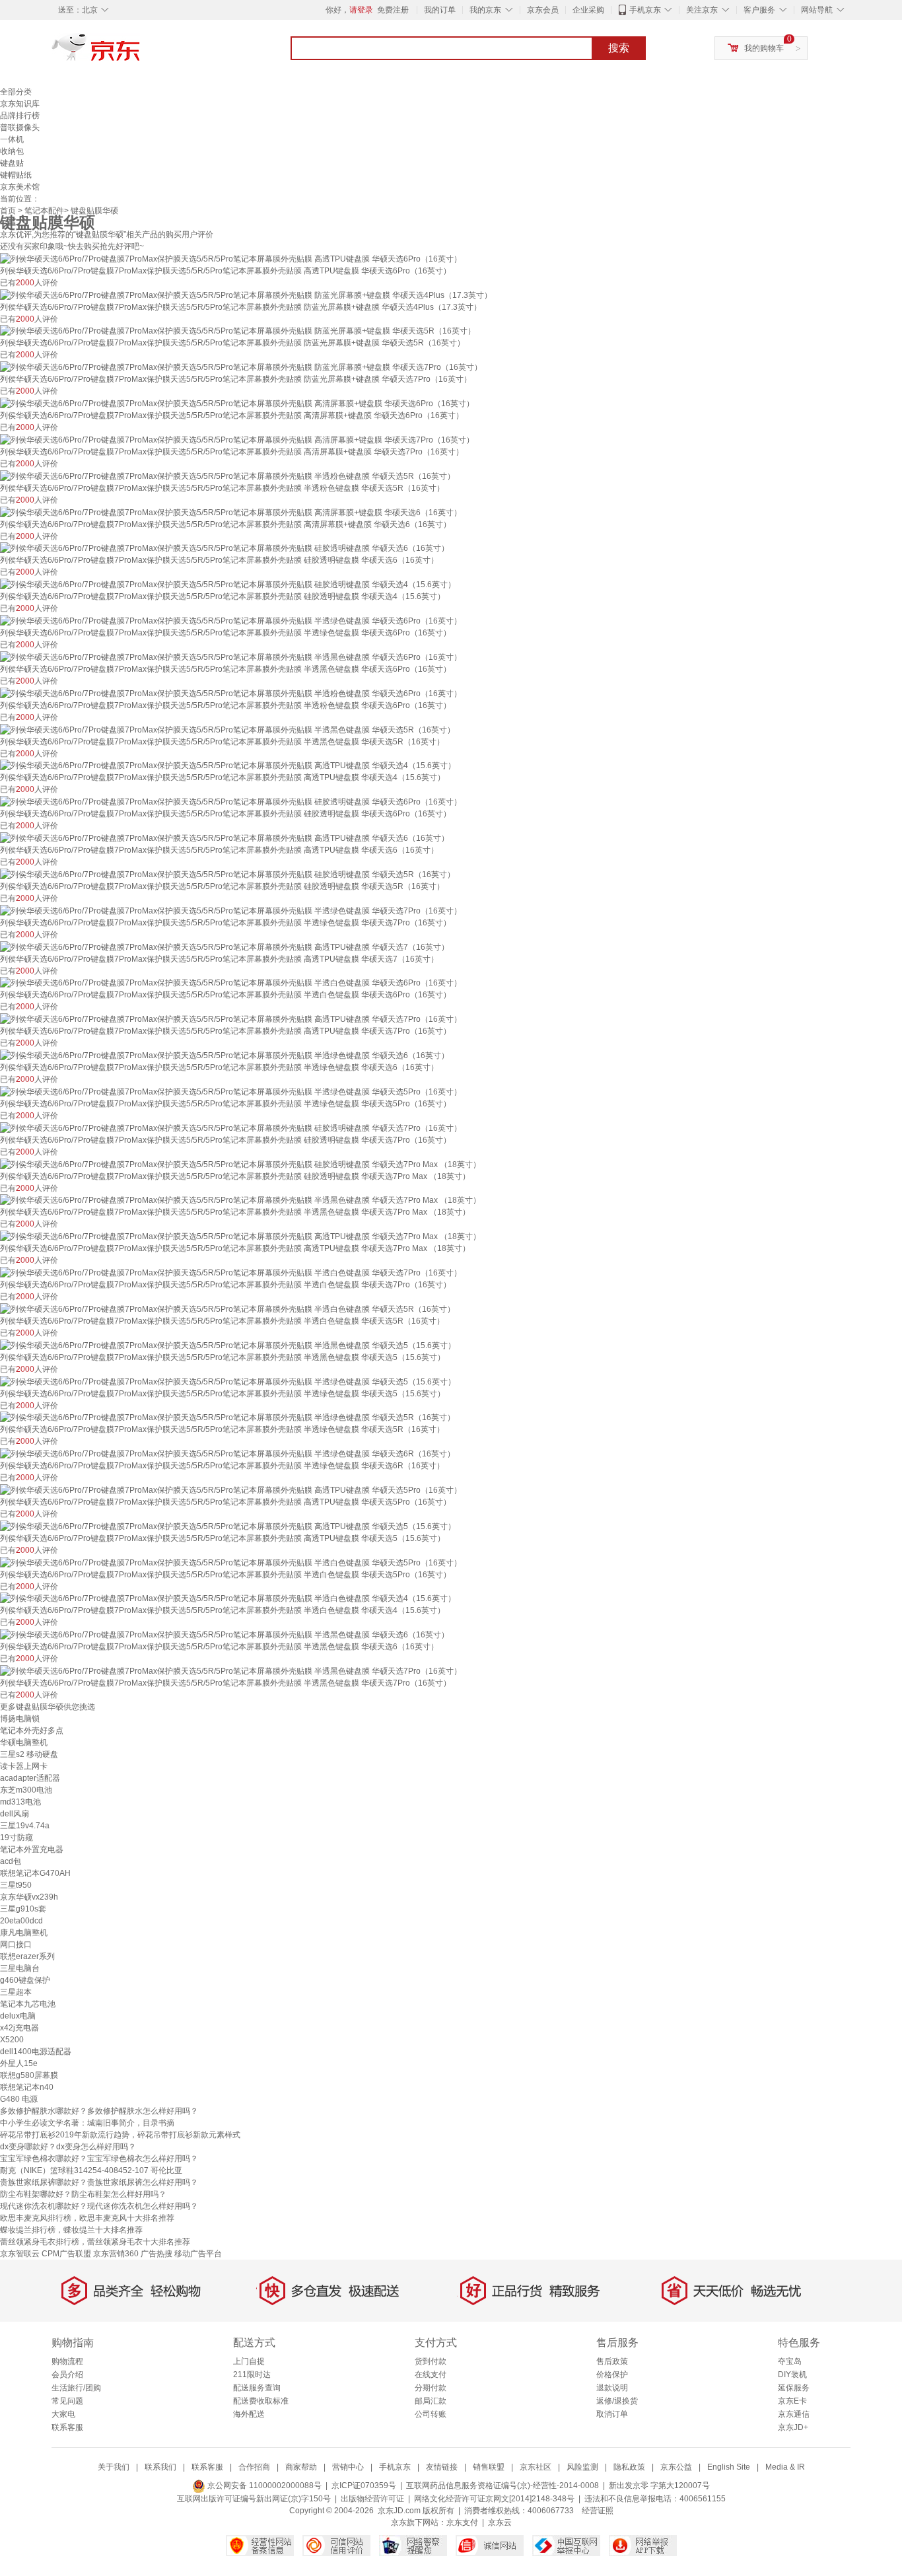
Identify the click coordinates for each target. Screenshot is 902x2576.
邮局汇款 (431, 2401)
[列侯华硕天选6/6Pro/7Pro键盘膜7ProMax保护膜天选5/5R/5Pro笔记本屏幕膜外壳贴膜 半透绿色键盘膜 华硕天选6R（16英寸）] (227, 1453)
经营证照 (598, 2511)
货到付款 (431, 2361)
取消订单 (612, 2414)
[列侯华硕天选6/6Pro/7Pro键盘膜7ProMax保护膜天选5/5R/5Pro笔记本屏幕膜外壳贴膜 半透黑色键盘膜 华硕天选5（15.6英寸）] (228, 1345)
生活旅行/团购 (76, 2388)
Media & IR (785, 2467)
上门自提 (249, 2361)
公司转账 (431, 2414)
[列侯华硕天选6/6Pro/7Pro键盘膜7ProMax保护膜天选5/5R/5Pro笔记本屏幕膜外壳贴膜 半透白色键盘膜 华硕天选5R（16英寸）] (227, 1308)
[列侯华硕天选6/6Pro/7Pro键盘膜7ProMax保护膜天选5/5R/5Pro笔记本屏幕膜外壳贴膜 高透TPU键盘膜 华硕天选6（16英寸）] (225, 838)
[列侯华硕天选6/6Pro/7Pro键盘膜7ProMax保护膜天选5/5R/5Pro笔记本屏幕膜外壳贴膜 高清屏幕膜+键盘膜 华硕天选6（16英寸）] (231, 512)
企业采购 (588, 10)
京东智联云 (20, 2254)
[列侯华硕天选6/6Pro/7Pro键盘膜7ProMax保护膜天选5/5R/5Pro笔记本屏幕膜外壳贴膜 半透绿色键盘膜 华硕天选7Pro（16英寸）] (231, 910)
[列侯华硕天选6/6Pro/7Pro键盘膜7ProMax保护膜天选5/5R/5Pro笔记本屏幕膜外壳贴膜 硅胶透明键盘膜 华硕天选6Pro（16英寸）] (231, 801)
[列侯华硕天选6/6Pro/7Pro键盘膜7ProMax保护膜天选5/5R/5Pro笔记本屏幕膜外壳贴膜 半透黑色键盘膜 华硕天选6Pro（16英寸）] (231, 657)
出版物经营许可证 (372, 2499)
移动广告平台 (198, 2254)
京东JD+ (793, 2427)
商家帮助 (301, 2467)
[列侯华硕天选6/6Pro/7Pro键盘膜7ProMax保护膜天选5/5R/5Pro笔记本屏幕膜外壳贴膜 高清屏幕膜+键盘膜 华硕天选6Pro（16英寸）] (237, 403)
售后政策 (612, 2361)
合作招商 (254, 2467)
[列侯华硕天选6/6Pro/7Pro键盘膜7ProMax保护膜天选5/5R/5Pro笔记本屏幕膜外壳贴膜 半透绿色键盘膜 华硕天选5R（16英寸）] (227, 1417)
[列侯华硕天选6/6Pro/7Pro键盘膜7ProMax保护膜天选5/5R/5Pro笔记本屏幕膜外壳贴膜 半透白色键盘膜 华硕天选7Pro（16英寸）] (231, 1272)
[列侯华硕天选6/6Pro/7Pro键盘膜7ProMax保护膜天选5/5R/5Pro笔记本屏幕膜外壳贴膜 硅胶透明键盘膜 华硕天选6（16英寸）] (225, 548)
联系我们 (160, 2467)
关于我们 (114, 2467)
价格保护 (612, 2375)
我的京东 (485, 10)
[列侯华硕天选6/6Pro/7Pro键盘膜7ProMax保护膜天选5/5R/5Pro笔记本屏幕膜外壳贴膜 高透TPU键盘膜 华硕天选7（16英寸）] (225, 947)
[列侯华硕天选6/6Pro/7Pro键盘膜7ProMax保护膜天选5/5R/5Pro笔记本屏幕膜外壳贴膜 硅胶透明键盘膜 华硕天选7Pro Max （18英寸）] (240, 1164)
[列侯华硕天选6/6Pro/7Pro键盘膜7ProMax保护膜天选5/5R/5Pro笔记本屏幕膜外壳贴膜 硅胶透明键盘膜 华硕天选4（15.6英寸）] (228, 584)
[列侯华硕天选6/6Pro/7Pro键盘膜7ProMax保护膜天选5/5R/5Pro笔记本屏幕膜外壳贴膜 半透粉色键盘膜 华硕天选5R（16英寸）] (227, 476)
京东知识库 (20, 104)
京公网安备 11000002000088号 (263, 2486)
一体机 (12, 139)
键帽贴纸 (16, 175)
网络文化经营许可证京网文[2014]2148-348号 (494, 2499)
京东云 (500, 2522)
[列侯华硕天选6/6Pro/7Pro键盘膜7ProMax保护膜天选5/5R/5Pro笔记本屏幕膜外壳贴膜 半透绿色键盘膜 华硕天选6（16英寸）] (225, 1055)
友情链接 (442, 2467)
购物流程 (67, 2361)
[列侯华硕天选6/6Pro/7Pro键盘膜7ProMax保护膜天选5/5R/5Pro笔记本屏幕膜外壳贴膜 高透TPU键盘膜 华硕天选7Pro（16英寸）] (231, 1019)
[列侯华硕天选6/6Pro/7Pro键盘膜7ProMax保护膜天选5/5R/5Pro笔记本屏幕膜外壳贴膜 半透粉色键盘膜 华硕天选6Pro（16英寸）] (231, 693)
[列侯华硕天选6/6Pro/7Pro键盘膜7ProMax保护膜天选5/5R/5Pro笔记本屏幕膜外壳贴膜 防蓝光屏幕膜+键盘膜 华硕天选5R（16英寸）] (238, 331)
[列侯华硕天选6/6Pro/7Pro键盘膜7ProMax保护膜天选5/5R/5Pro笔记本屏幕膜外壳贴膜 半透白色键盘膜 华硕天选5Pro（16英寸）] (231, 1562)
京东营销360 (116, 2254)
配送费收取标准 (261, 2401)
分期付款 (431, 2388)
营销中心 (348, 2467)
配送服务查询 (257, 2388)
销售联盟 (489, 2467)
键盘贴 (12, 163)
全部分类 (16, 92)
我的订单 (440, 10)
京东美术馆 (20, 187)
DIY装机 (792, 2375)
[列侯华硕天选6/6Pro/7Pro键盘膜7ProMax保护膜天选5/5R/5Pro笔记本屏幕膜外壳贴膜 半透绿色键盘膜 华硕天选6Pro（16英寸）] (231, 620)
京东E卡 (792, 2401)
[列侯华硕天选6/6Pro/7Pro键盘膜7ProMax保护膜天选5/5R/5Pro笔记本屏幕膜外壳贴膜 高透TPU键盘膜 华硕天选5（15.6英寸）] (228, 1526)
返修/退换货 (617, 2401)
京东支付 (462, 2522)
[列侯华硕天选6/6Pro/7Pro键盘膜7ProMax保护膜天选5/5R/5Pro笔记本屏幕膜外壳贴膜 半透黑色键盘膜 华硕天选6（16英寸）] (225, 1634)
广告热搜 (156, 2254)
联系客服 (67, 2427)
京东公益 (676, 2467)
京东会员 (543, 10)
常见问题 (67, 2401)
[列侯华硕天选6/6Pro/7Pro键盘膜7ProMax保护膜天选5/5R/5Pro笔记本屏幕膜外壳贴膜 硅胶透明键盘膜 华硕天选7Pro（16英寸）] (231, 1127)
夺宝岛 (790, 2361)
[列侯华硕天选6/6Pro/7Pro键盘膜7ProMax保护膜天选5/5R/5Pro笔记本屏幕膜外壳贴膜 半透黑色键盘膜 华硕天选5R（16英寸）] (227, 729)
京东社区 (536, 2467)
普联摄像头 (20, 127)
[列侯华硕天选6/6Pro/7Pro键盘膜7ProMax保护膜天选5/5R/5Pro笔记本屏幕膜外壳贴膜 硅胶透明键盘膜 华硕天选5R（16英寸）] (227, 874)
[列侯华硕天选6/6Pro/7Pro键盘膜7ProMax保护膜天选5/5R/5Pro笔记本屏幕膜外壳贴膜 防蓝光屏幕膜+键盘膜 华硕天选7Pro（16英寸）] (241, 367)
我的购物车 (764, 48)
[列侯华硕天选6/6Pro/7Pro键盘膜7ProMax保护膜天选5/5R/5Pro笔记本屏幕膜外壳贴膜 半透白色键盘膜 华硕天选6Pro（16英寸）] (231, 983)
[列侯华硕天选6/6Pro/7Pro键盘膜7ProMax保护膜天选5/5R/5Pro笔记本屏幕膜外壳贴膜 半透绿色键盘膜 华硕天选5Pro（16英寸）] (231, 1091)
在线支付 (431, 2375)
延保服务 (794, 2388)
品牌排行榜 (20, 116)
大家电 (63, 2414)
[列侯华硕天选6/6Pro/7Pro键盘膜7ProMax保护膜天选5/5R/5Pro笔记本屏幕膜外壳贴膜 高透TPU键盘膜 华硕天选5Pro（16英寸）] (231, 1489)
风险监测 (582, 2467)
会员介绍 (67, 2375)
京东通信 (794, 2414)
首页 (8, 211)
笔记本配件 (44, 211)
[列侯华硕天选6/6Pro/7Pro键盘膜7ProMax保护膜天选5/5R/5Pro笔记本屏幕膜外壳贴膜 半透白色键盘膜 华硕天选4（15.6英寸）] (228, 1598)
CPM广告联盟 (66, 2254)
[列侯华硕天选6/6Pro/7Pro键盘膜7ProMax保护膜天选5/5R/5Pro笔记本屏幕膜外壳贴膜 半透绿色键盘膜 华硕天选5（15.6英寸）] (228, 1381)
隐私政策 (629, 2467)
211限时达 (252, 2375)
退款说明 (612, 2388)
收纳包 (12, 151)
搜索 (619, 48)
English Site (729, 2467)
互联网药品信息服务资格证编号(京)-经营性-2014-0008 (503, 2486)
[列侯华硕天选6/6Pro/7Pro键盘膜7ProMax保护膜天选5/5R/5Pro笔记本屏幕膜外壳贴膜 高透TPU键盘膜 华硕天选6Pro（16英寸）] (231, 258)
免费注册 (393, 10)
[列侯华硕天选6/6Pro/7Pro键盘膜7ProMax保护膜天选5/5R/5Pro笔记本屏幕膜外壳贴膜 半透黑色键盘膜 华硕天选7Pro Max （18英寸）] (240, 1200)
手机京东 (645, 10)
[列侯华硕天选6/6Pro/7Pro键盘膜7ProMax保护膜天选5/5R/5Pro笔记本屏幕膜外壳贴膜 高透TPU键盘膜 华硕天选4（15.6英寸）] (228, 766)
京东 (141, 53)
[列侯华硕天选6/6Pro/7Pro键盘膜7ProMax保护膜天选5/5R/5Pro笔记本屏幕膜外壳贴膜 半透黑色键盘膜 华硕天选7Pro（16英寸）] (231, 1670)
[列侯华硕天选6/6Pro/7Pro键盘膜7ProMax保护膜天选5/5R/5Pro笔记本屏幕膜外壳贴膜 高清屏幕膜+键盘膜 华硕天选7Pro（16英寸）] (237, 439)
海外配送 (249, 2414)
